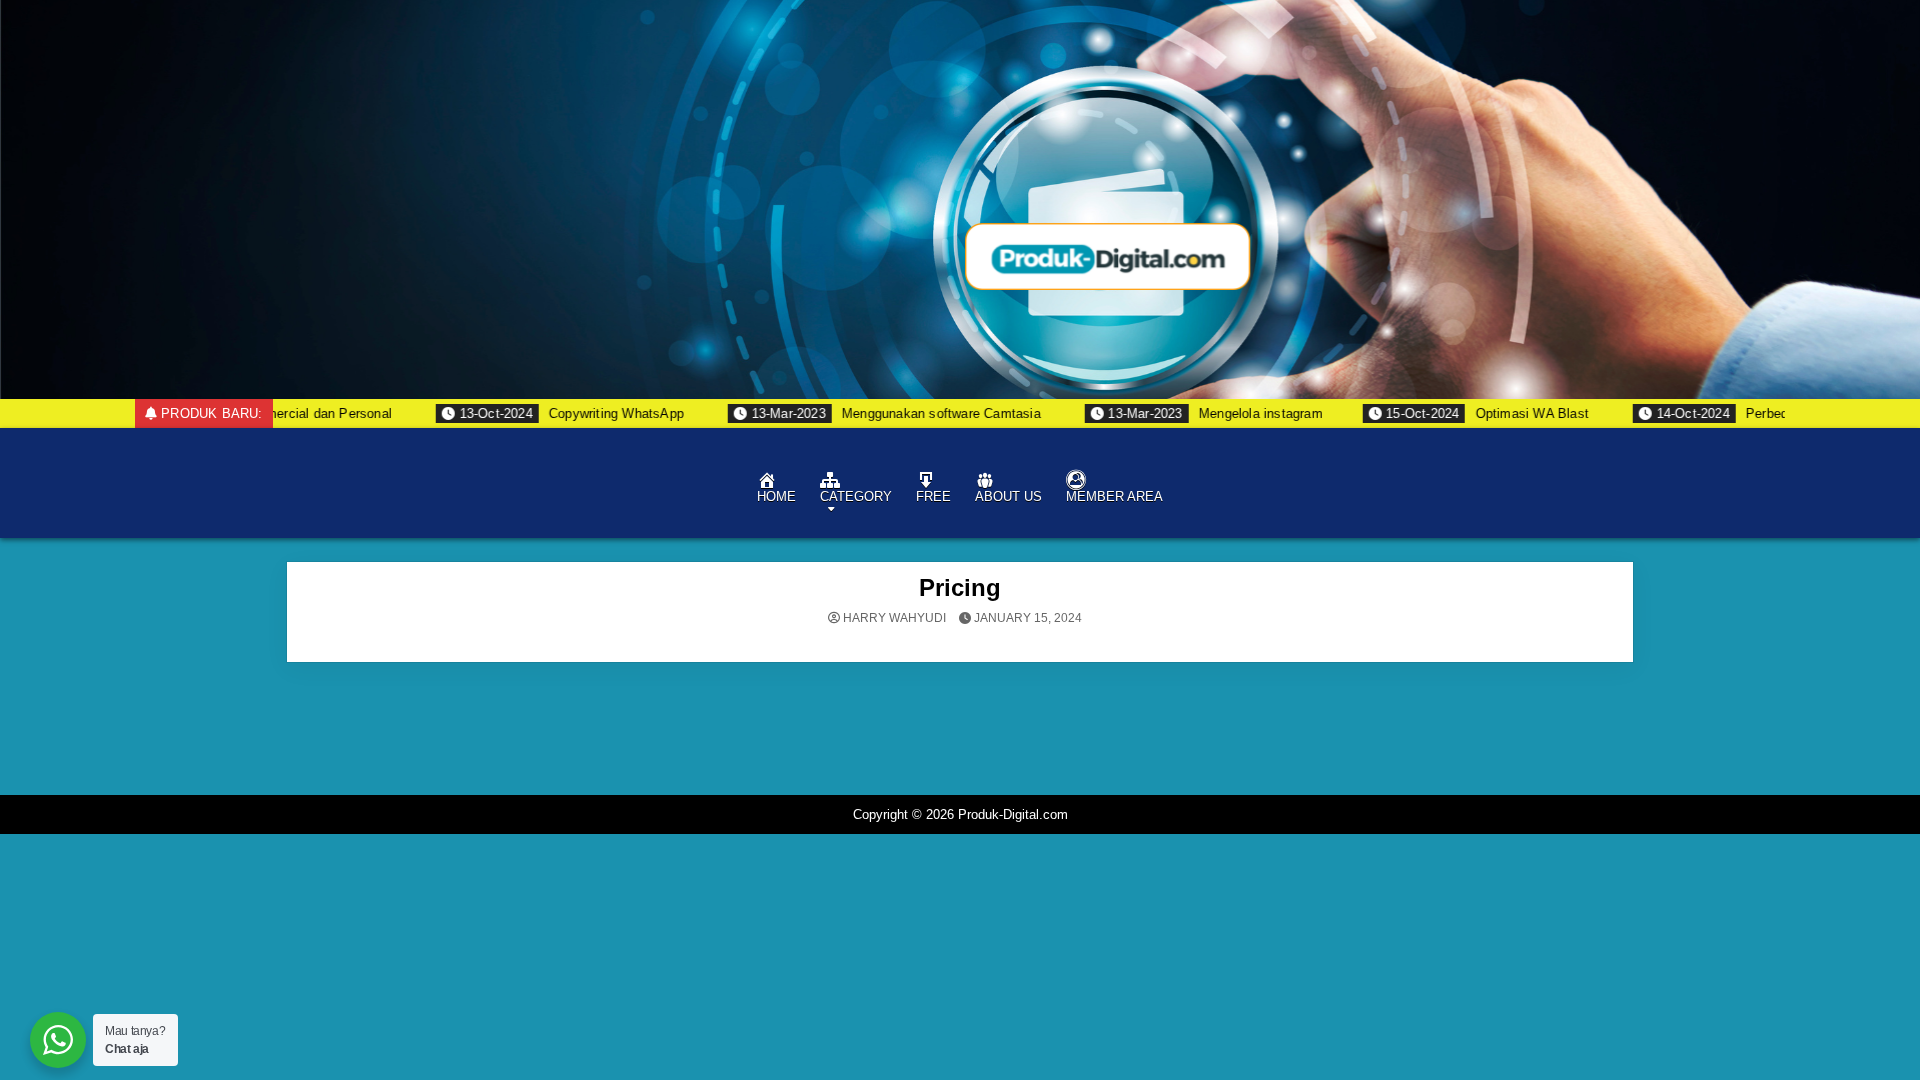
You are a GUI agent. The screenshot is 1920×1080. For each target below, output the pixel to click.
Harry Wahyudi (894, 618)
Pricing (960, 587)
